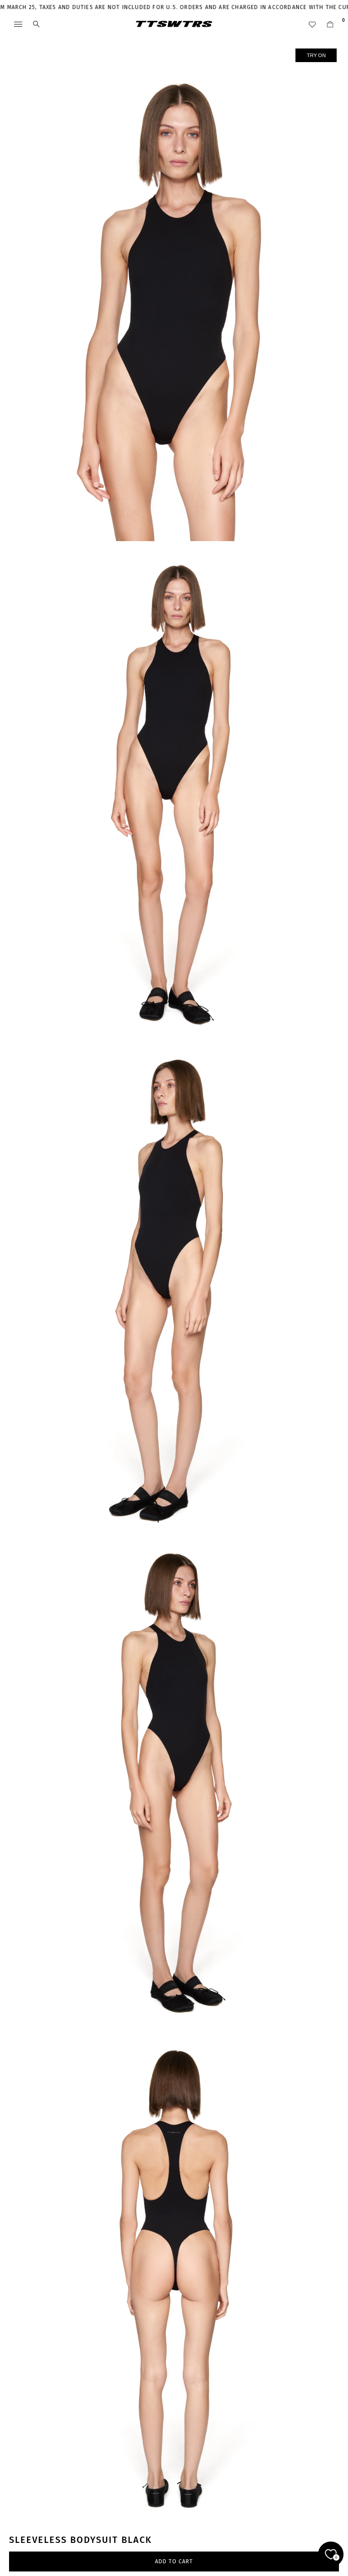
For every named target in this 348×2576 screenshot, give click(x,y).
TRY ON (316, 55)
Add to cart (174, 2561)
